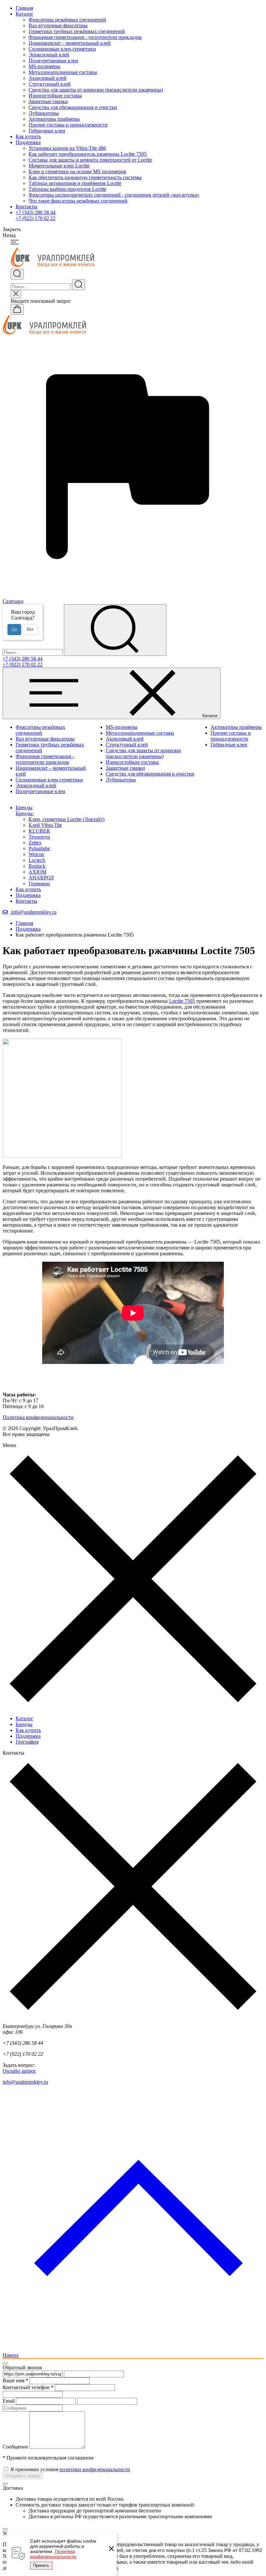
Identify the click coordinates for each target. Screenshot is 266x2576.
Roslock (37, 866)
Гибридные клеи (47, 131)
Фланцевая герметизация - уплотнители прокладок (85, 37)
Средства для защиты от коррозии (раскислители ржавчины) (96, 90)
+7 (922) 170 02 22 (36, 218)
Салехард (13, 601)
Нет (30, 629)
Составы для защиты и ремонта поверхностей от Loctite (90, 160)
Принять (41, 2565)
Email (9, 2401)
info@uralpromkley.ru (33, 912)
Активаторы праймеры (54, 119)
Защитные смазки (48, 101)
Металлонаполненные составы (63, 72)
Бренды (24, 1724)
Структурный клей (50, 84)
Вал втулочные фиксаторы (58, 25)
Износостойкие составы (55, 96)
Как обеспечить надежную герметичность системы (85, 177)
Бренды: (25, 813)
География (27, 1742)
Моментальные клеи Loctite (59, 166)
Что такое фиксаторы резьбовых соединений (78, 201)
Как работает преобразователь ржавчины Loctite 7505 (88, 154)
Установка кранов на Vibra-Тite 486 (67, 148)
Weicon (36, 854)
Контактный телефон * (28, 2387)
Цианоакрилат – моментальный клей (70, 43)
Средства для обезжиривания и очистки (73, 107)
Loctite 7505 (182, 1001)
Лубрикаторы (44, 113)
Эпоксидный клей (49, 55)
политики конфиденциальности (95, 2469)
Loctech (37, 860)
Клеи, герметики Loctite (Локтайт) (66, 819)
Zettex (35, 843)
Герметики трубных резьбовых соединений (77, 31)
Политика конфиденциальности (53, 2554)
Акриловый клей (48, 78)
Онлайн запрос (19, 2071)
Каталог (24, 14)
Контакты (26, 207)
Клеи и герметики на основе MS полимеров (77, 172)
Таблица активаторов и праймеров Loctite (75, 183)
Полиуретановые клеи (53, 61)
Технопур (39, 837)
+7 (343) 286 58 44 (36, 212)
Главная (24, 8)
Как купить (28, 136)
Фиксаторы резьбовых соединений (67, 20)
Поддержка (28, 142)
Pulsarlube (39, 848)
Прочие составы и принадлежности (68, 125)
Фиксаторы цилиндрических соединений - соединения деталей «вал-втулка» (114, 195)
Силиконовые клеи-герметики (62, 49)
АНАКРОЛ (41, 878)
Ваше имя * (15, 2380)
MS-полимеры (44, 66)
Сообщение (15, 2447)
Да (14, 629)
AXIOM (37, 872)
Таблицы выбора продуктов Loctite (67, 189)
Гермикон (39, 883)
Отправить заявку (23, 2476)
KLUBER (39, 831)
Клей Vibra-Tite (45, 825)
